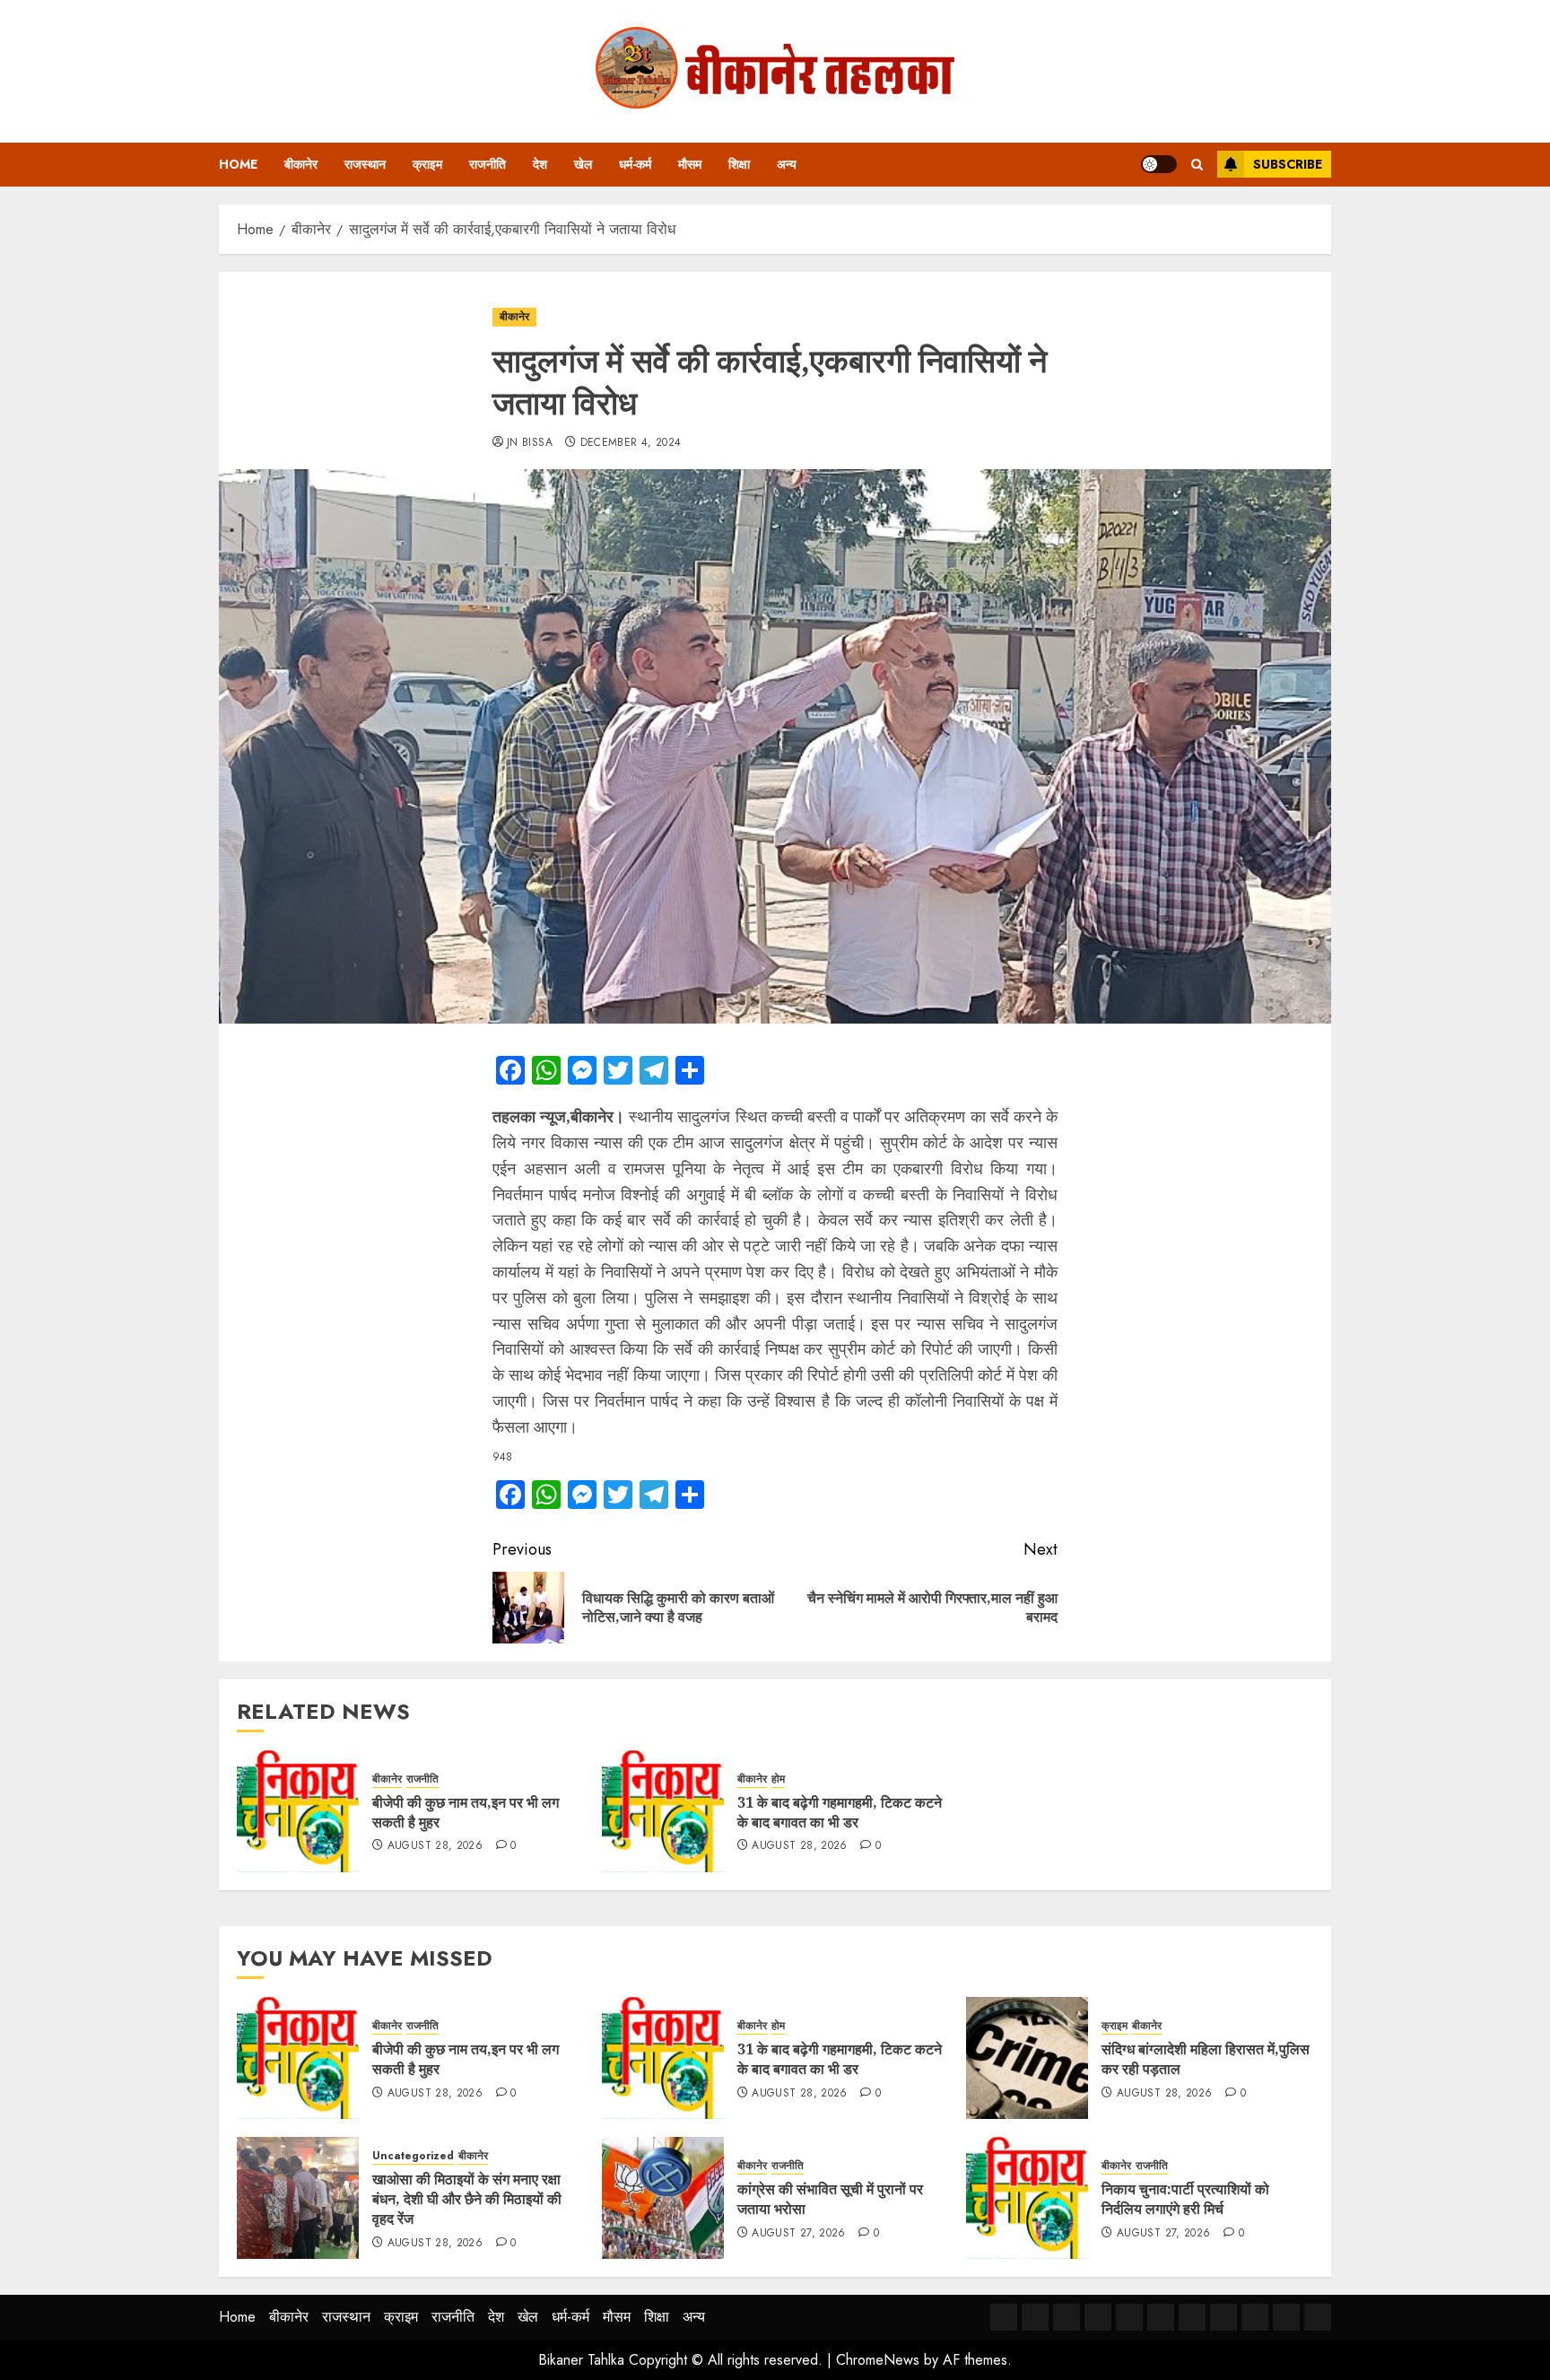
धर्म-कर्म (635, 164)
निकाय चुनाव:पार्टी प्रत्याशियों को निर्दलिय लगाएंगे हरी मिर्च (1185, 2199)
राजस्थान (365, 164)
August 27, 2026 (798, 2234)
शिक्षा (739, 164)
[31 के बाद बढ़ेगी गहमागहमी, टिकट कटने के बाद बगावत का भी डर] (663, 1811)
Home (238, 164)
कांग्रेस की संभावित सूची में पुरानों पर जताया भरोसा (830, 2199)
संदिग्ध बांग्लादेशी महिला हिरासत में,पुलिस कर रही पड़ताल (1206, 2059)
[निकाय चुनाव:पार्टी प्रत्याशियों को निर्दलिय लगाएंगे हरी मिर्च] (1027, 2198)
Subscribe (1288, 164)
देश (540, 164)
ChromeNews (878, 2360)
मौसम (690, 164)
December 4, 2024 (631, 443)
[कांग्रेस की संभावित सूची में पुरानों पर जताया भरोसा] (663, 2198)
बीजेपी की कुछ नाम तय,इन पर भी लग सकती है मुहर (466, 1812)
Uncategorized (413, 2156)
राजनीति (488, 164)
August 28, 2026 (435, 1846)
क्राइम (427, 164)
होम (778, 1779)
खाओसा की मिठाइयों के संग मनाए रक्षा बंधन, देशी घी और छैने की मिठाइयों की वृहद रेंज (467, 2199)
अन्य (787, 164)
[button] (1197, 165)
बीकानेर (301, 164)
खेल (583, 164)
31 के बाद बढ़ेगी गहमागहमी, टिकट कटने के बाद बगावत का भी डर (840, 1812)
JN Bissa (530, 443)
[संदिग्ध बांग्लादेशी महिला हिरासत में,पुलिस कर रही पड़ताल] (1027, 2058)
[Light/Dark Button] (1159, 164)
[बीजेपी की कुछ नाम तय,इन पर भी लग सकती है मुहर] (298, 1811)
